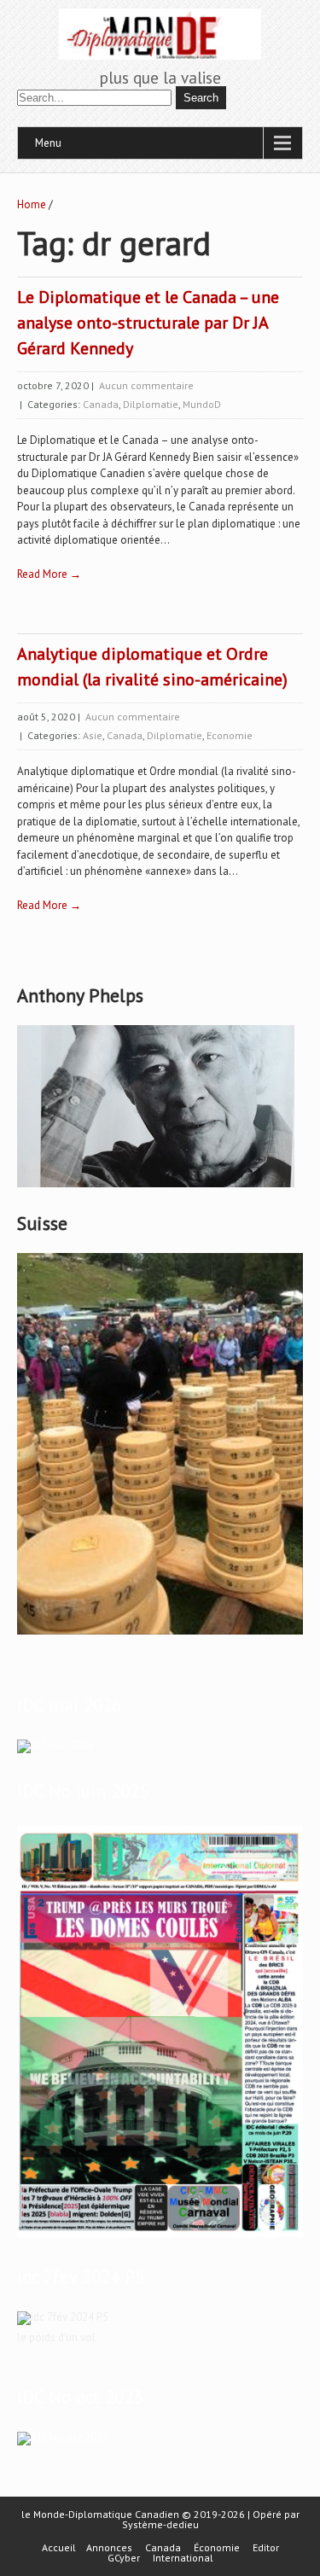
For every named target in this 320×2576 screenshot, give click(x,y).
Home (32, 204)
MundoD (202, 404)
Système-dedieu (160, 2524)
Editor (266, 2548)
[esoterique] (55, 1745)
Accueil (59, 2548)
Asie (93, 735)
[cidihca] (156, 1188)
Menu (48, 143)
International (183, 2558)
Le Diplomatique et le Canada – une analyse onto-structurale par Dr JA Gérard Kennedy (148, 323)
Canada (101, 404)
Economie (230, 735)
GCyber (124, 2558)
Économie (217, 2548)
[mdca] (160, 2238)
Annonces (109, 2548)
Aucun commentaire (146, 385)
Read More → (49, 574)
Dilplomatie (151, 404)
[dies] (63, 2437)
